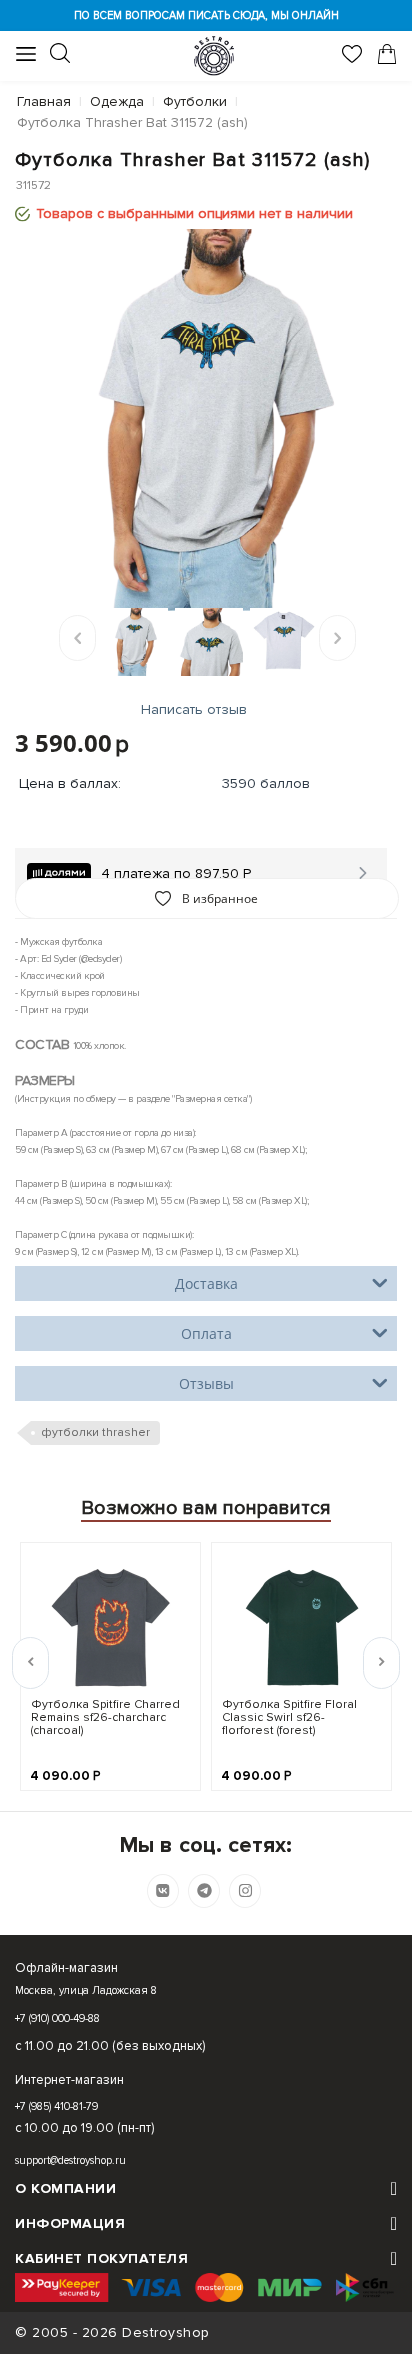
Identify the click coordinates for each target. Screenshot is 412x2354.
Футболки (195, 101)
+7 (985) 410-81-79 (56, 2106)
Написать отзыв (194, 709)
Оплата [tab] (206, 1333)
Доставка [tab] (206, 1283)
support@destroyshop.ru (70, 2160)
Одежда (117, 101)
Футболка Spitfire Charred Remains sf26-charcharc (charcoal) (105, 1717)
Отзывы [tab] (206, 1383)
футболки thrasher (95, 1432)
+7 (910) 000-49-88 (57, 2018)
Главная (44, 101)
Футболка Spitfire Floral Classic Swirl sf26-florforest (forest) (289, 1717)
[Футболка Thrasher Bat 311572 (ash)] (205, 420)
